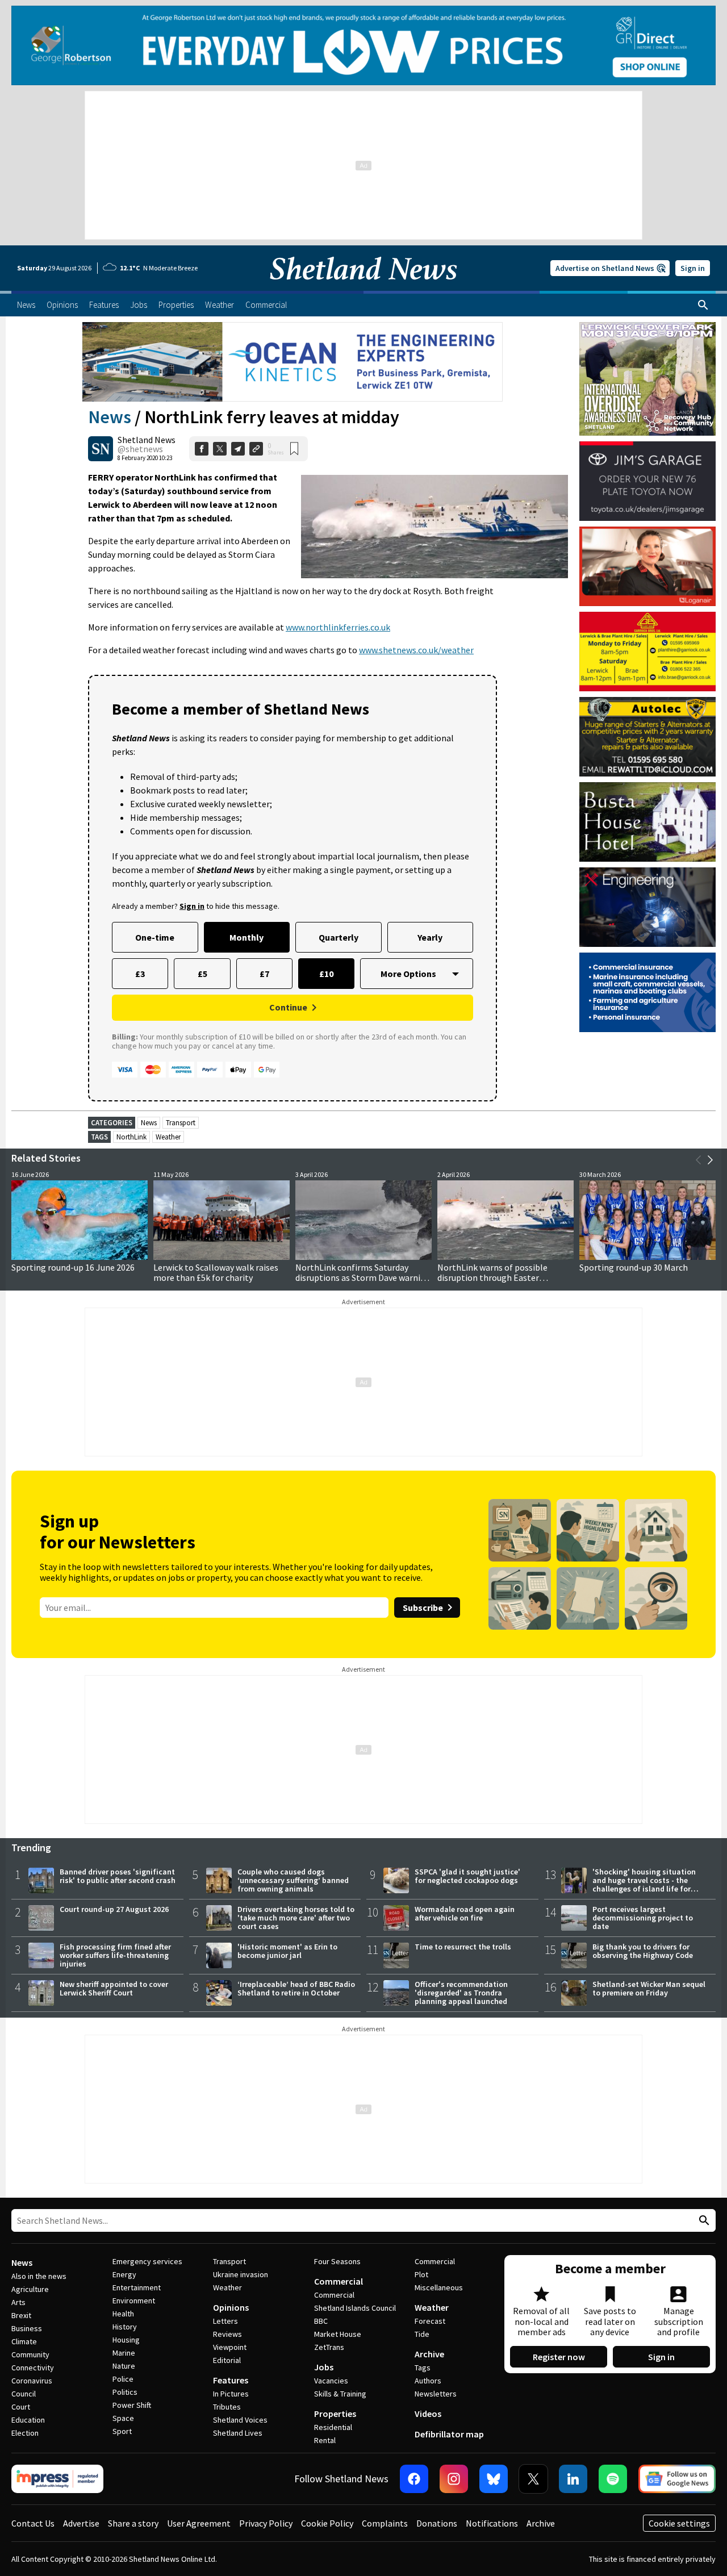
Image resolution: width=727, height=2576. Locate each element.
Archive (429, 2354)
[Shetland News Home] (363, 287)
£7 (264, 974)
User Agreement (199, 2523)
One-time (155, 937)
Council (24, 2394)
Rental (325, 2440)
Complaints (385, 2523)
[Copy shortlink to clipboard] (256, 449)
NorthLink (131, 1137)
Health (123, 2314)
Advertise (81, 2523)
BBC (321, 2321)
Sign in (693, 268)
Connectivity (33, 2368)
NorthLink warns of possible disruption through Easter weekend (492, 1277)
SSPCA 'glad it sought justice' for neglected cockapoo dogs (467, 1876)
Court (21, 2407)
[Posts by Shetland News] (101, 449)
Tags (423, 2368)
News (110, 417)
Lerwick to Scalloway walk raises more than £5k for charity (216, 1272)
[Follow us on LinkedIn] (573, 2479)
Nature (124, 2366)
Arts (18, 2302)
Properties (335, 2414)
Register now (559, 2357)
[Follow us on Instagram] (454, 2479)
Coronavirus (32, 2381)
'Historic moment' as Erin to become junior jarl (287, 1951)
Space (123, 2418)
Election (25, 2433)
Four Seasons (337, 2261)
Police (123, 2379)
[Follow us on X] (533, 2479)
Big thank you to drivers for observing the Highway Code (643, 1951)
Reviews (227, 2334)
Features (231, 2380)
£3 (140, 974)
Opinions (231, 2307)
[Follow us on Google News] (677, 2479)
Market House (338, 2334)
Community (30, 2354)
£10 (326, 974)
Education (28, 2420)
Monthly (246, 937)
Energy (124, 2274)
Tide (422, 2334)
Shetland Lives (238, 2433)
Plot (421, 2274)
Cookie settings (679, 2523)
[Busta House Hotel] (647, 822)
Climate (24, 2341)
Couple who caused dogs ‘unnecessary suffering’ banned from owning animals (293, 1880)
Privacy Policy (266, 2523)
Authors (428, 2381)
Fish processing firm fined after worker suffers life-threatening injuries (115, 1955)
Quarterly (339, 937)
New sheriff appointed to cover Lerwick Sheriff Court (114, 1988)
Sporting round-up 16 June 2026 (73, 1267)
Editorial (227, 2360)
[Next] (710, 1160)
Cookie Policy (327, 2523)
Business (27, 2328)
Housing (126, 2340)
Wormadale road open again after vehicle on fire (465, 1913)
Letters (225, 2321)
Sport (122, 2431)
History (125, 2327)
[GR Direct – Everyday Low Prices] (363, 45)
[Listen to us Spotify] (613, 2479)
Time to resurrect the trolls (463, 1947)
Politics (125, 2392)
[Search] (703, 305)
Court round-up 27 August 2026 (114, 1909)
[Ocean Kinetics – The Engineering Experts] (293, 362)
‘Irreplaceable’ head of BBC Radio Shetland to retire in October (296, 1988)
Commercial (339, 2281)
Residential (333, 2427)
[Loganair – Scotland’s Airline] (647, 566)
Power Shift (132, 2405)
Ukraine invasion (241, 2274)
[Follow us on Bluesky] (494, 2479)
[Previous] (699, 1160)
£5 (202, 974)
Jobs (324, 2367)
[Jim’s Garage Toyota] (647, 481)
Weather (168, 1137)
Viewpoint (230, 2347)
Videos (428, 2414)
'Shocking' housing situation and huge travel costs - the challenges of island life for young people (644, 1884)
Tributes (227, 2407)
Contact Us (33, 2523)
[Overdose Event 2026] (647, 327)
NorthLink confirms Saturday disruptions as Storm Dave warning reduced (363, 1277)
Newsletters (436, 2394)
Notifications (492, 2523)
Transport (181, 1123)
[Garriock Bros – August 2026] (647, 652)
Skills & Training (340, 2394)
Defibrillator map (449, 2434)
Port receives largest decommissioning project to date (643, 1918)
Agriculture (30, 2289)
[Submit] (703, 2221)
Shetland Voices (240, 2420)
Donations (437, 2523)
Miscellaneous (439, 2287)
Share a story (133, 2523)
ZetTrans (329, 2347)
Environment (134, 2301)
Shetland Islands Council (355, 2308)
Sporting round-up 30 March (634, 1267)
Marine (124, 2353)
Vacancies (331, 2381)
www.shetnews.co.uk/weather (416, 650)
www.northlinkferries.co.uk (338, 627)
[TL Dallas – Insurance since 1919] (647, 992)
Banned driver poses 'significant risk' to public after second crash (118, 1876)
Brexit (21, 2315)
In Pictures (231, 2394)
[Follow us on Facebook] (414, 2479)
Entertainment (137, 2287)
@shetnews (140, 449)
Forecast (430, 2321)
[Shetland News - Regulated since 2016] (57, 2479)
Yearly (430, 937)
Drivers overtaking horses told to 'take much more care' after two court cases (296, 1918)
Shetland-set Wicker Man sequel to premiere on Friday (649, 1988)
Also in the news (39, 2276)
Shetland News (147, 440)
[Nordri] (647, 907)
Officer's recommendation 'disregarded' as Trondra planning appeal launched (461, 1993)
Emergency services (147, 2261)
